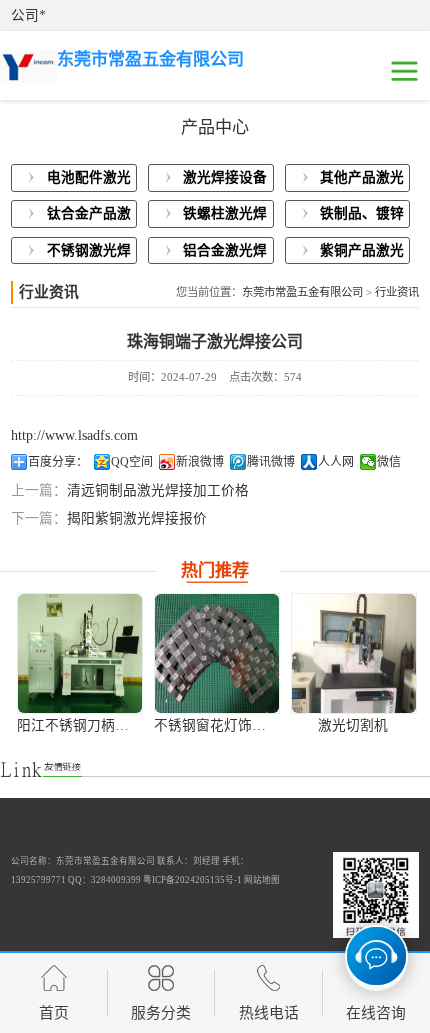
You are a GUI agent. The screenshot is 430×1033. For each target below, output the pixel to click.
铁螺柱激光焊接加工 (225, 217)
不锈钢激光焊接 (89, 254)
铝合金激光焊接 (225, 254)
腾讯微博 (271, 462)
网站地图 (262, 880)
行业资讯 (397, 292)
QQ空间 (132, 462)
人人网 (336, 462)
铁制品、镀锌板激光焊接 (362, 217)
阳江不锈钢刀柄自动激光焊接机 (115, 725)
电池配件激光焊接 (89, 181)
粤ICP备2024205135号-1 (192, 880)
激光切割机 (353, 725)
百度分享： (58, 462)
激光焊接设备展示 (225, 181)
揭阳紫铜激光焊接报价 (137, 518)
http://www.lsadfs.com (74, 435)
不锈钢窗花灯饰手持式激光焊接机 (259, 725)
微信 (389, 462)
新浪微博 (200, 462)
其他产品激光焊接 (362, 181)
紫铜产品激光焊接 (362, 254)
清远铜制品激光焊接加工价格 (158, 490)
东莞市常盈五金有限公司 (302, 292)
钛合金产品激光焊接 (89, 217)
